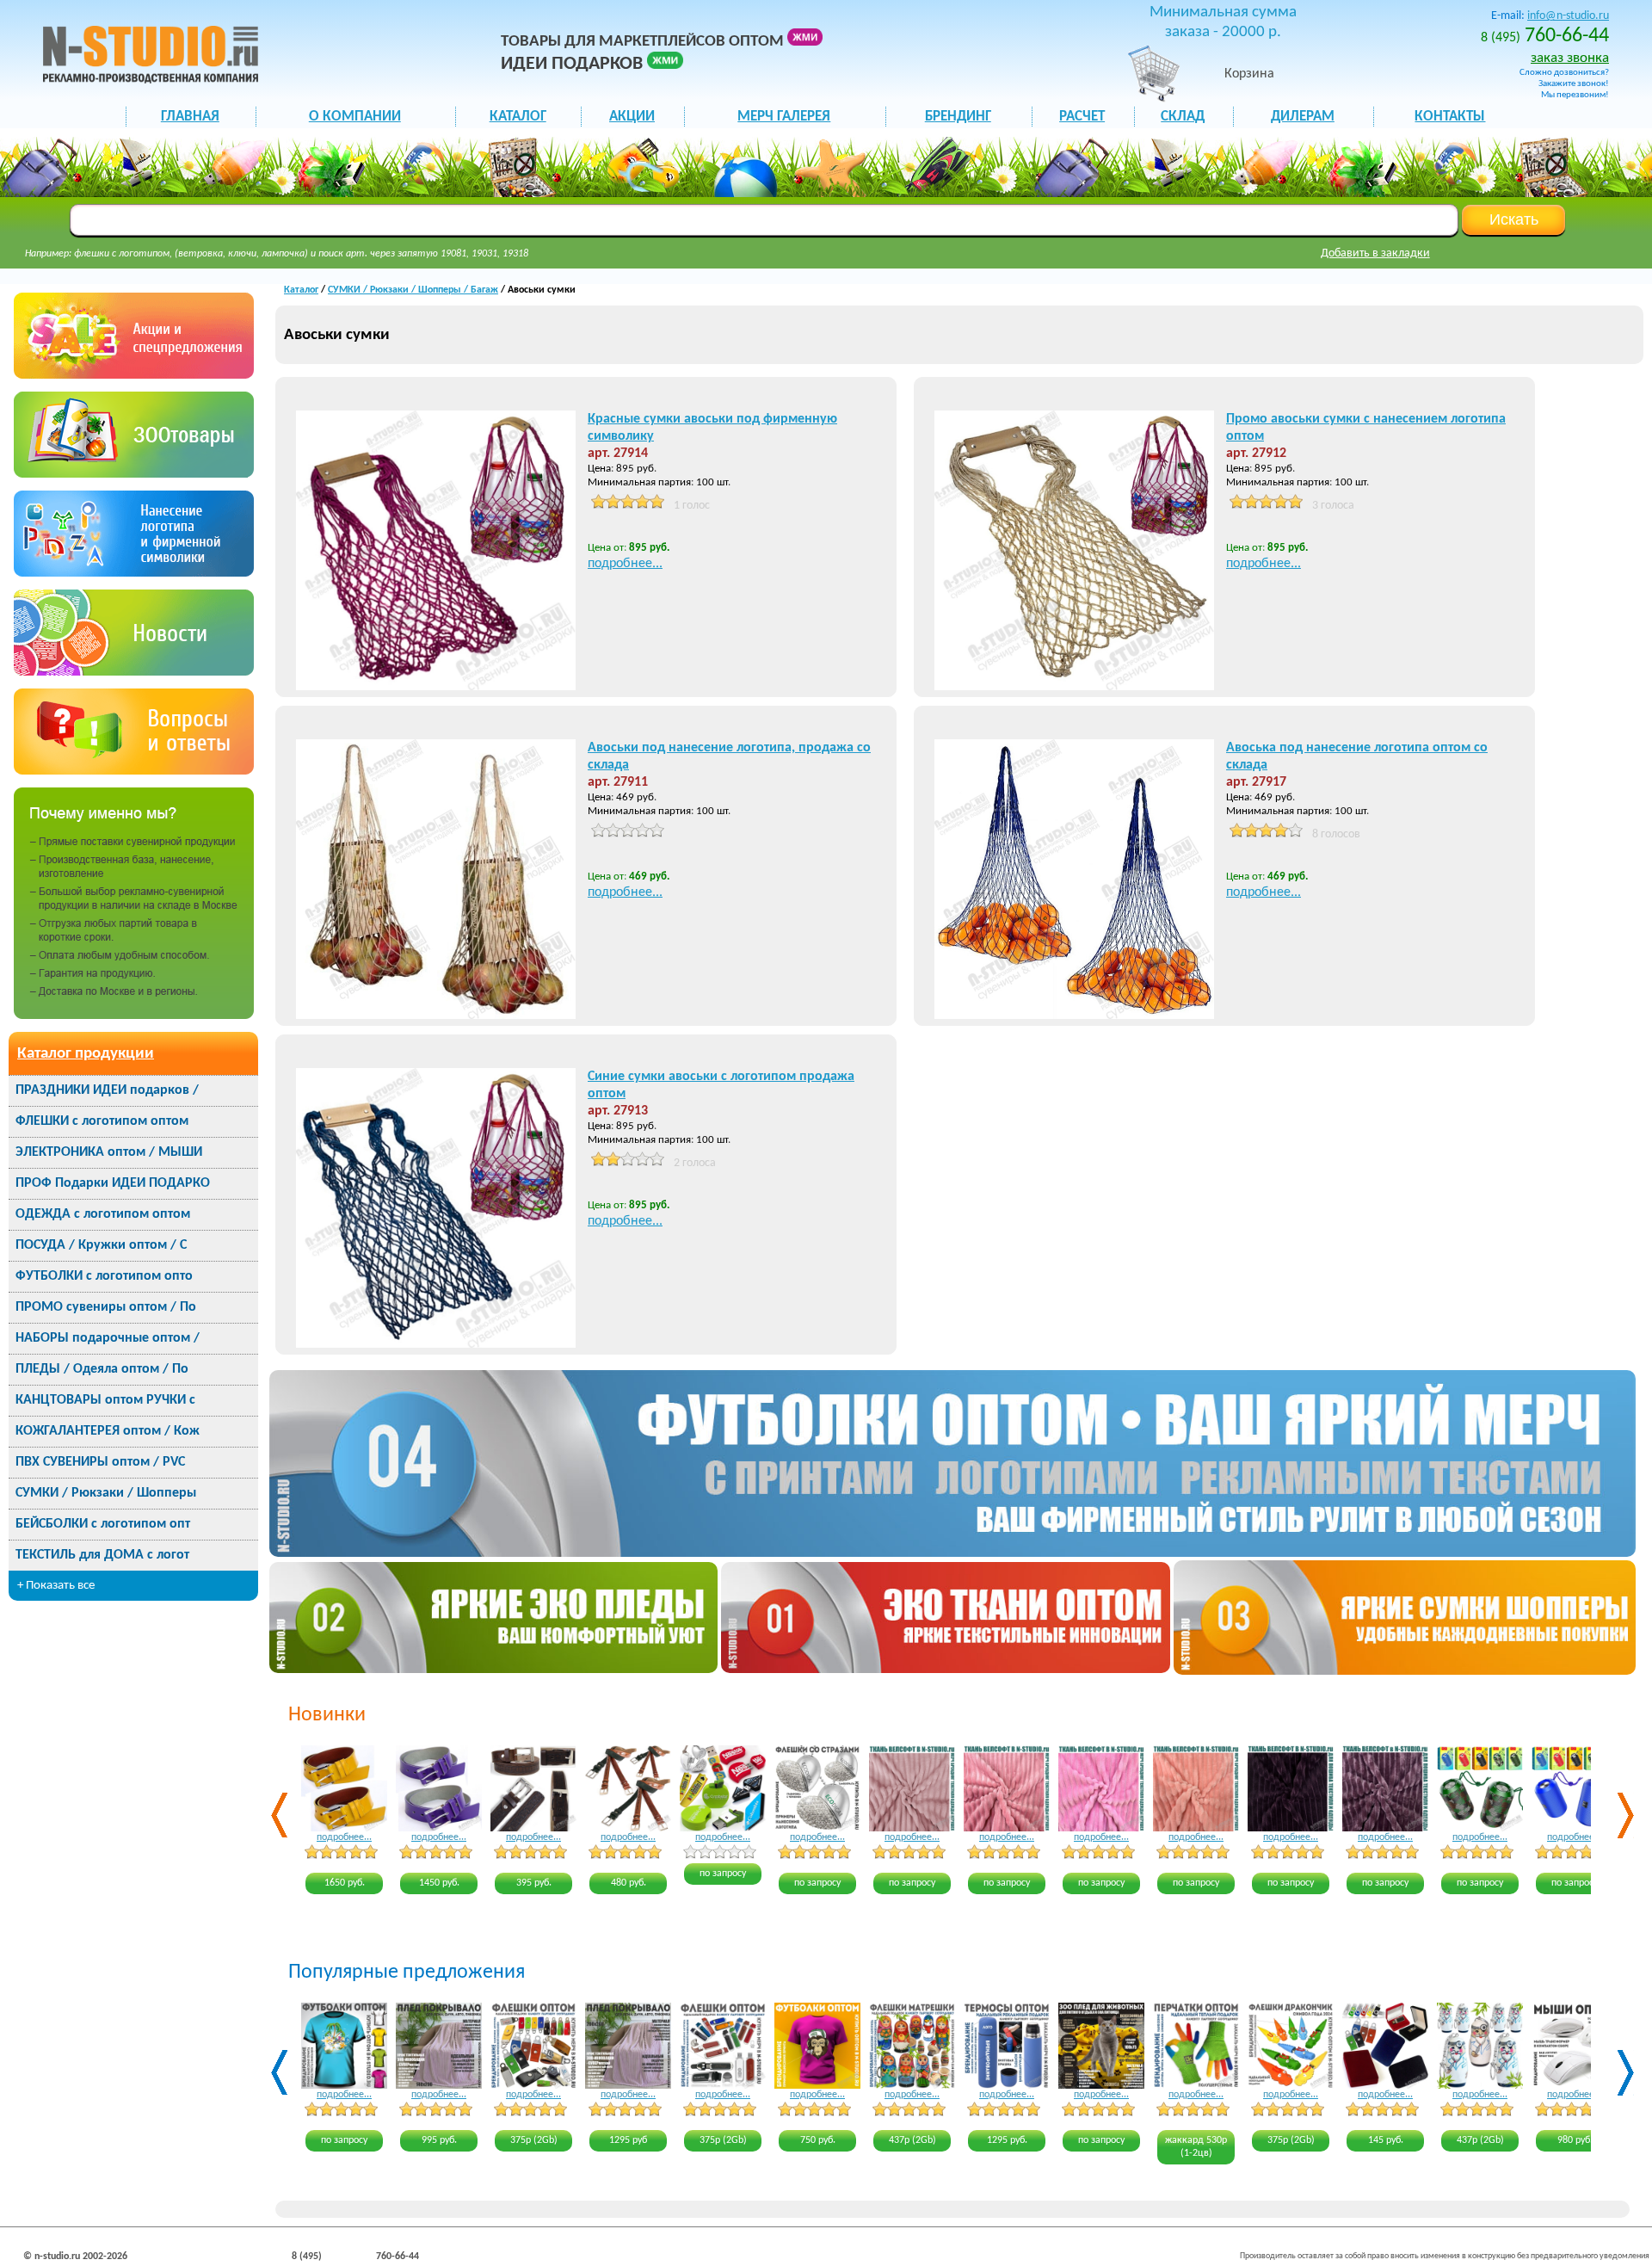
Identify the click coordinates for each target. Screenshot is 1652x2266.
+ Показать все (56, 1586)
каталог (518, 117)
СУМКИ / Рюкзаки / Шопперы (106, 1493)
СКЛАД (1183, 117)
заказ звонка (1570, 58)
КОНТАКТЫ (1450, 117)
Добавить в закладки (1375, 253)
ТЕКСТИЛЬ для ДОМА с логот (102, 1555)
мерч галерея (784, 117)
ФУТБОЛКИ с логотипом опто (104, 1276)
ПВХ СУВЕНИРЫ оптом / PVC (100, 1462)
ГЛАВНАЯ (190, 117)
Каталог (301, 290)
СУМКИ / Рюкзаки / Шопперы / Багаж (413, 290)
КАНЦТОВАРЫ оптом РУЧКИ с (105, 1400)
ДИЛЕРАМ (1303, 117)
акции (632, 117)
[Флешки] (134, 474)
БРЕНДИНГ (958, 117)
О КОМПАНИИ (355, 117)
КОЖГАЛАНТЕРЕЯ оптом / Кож (108, 1431)
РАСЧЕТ (1082, 117)
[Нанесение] (134, 573)
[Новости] (134, 672)
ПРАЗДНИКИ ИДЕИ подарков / (107, 1090)
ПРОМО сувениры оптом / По (106, 1307)
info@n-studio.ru (1568, 16)
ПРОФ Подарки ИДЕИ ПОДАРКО (113, 1183)
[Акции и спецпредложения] (134, 375)
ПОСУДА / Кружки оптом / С (101, 1245)
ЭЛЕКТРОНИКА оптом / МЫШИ (109, 1152)
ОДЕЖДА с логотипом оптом (103, 1214)
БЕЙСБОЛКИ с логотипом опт (103, 1524)
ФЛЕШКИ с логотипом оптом (102, 1121)
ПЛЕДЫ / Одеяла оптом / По (102, 1369)
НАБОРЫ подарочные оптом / (108, 1338)
